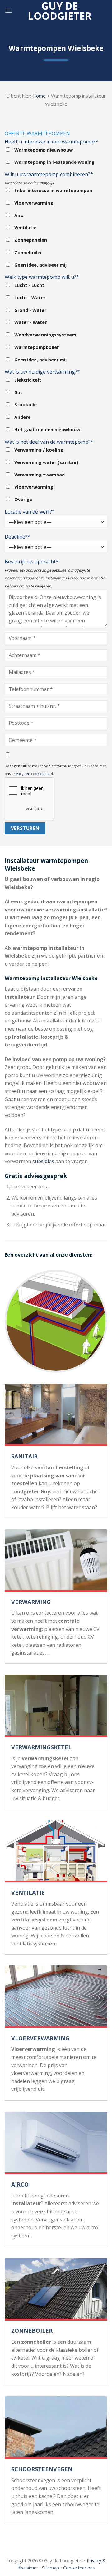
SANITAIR (24, 1456)
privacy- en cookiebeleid (32, 773)
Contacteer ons (79, 2568)
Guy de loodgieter (60, 11)
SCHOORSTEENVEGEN (42, 2469)
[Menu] (8, 11)
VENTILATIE (28, 1892)
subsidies (43, 1161)
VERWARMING (31, 1602)
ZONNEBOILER (32, 2331)
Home (39, 96)
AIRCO (20, 2184)
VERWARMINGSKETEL (41, 1747)
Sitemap (51, 2568)
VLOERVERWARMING (40, 2038)
